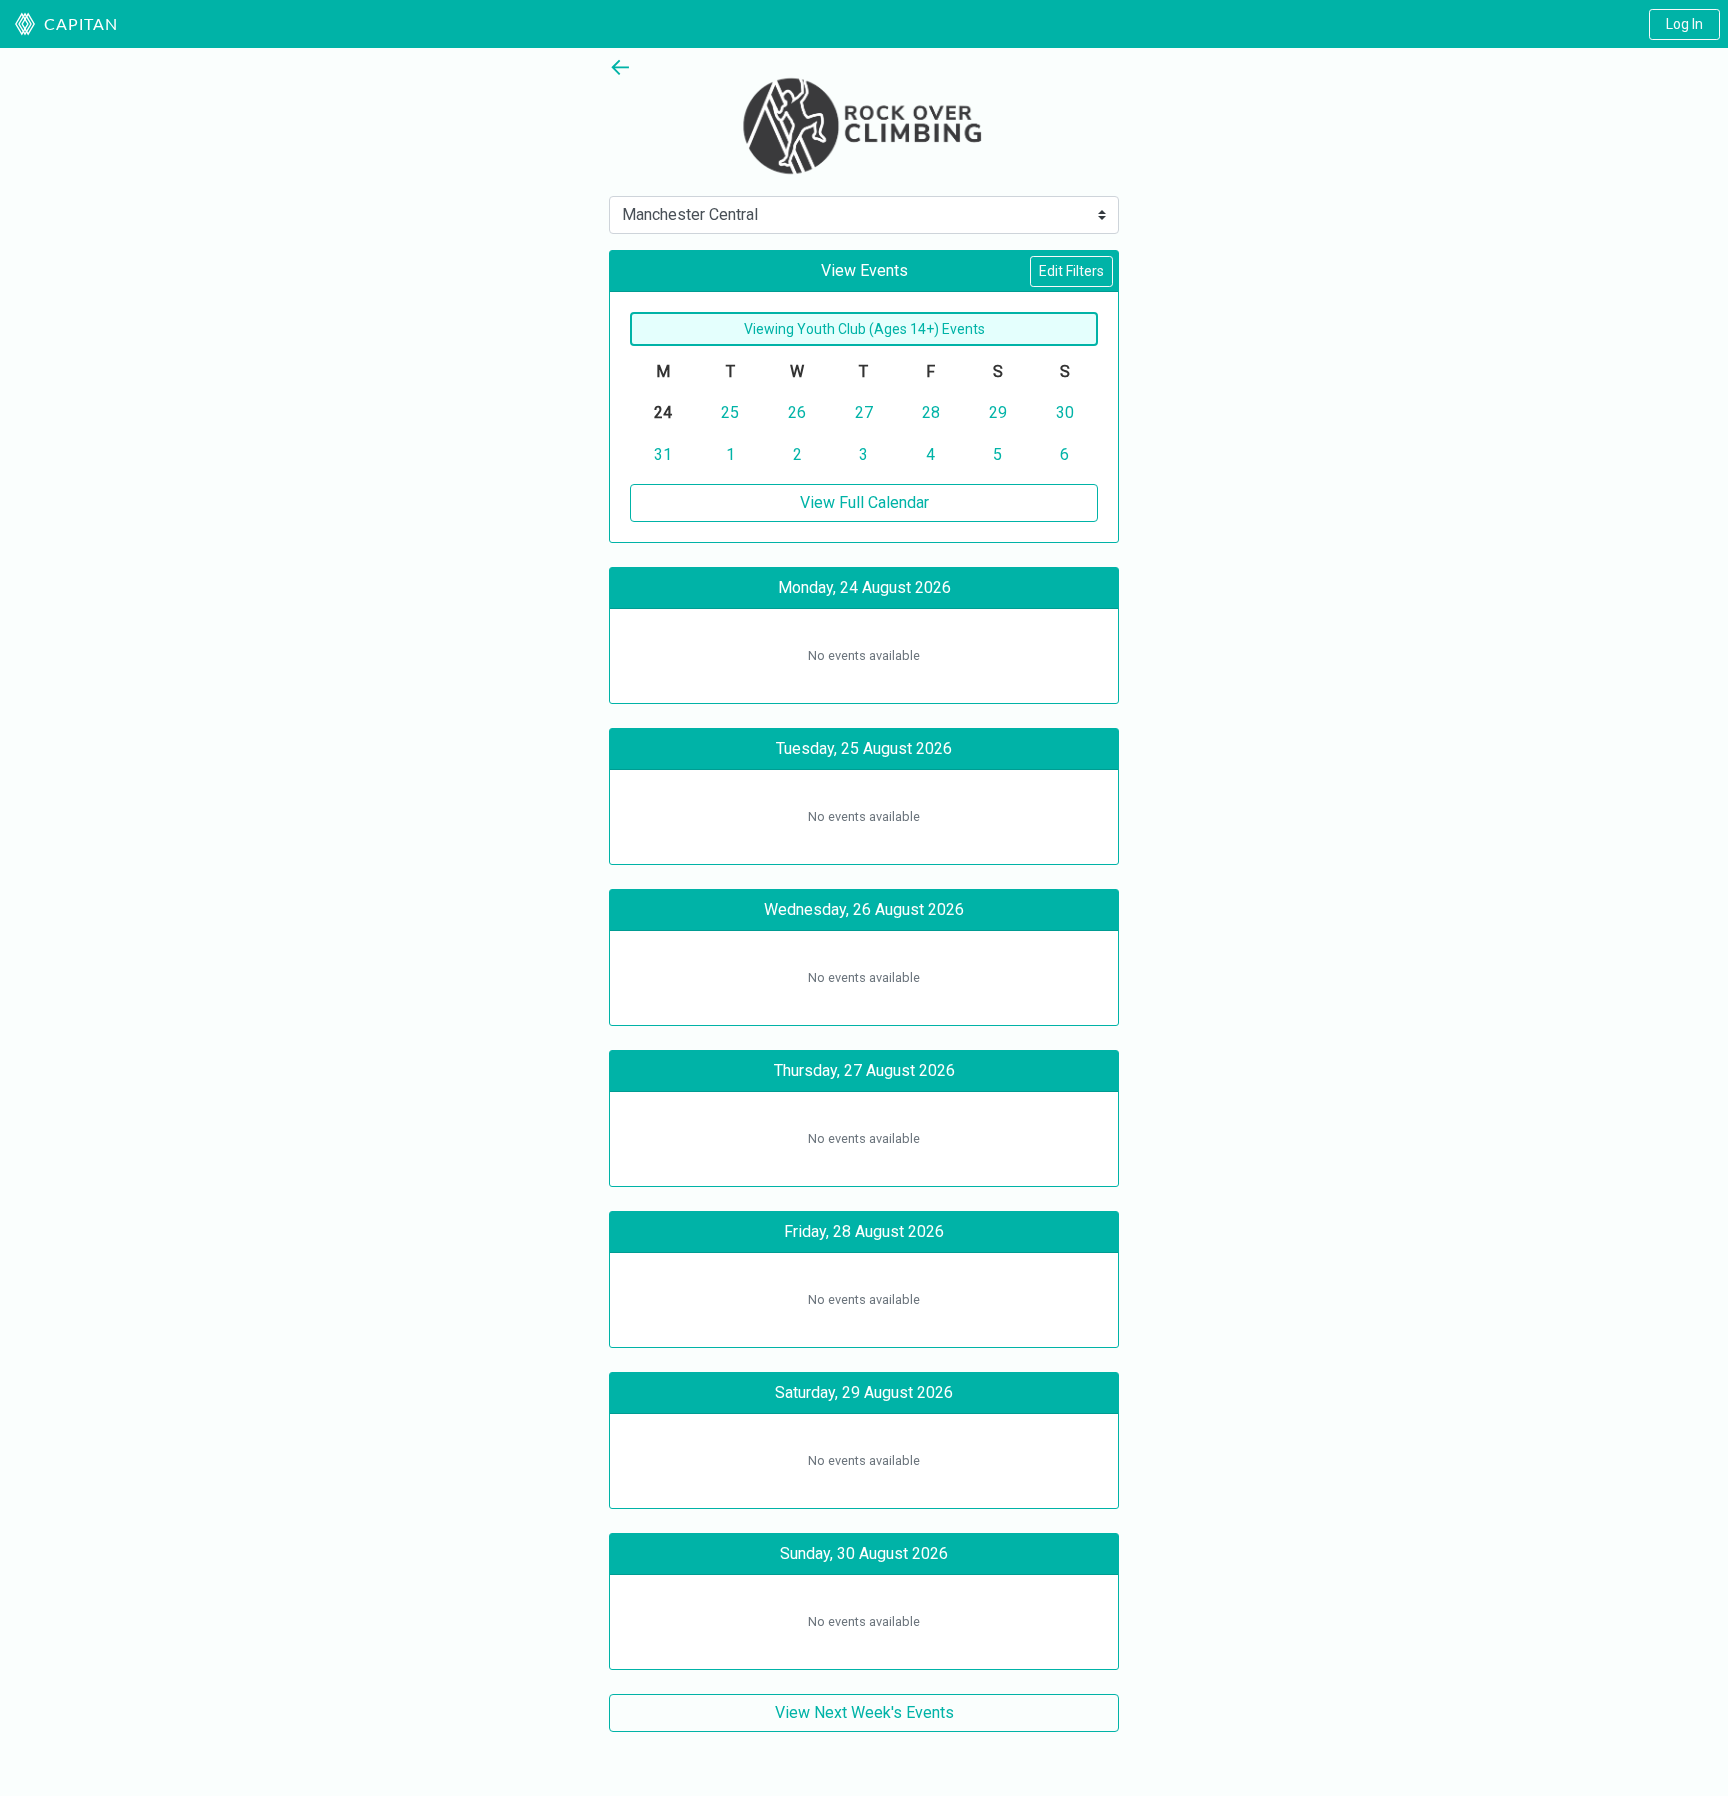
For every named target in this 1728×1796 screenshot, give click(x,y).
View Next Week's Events (864, 1712)
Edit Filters (1071, 271)
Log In (1684, 24)
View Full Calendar (864, 502)
